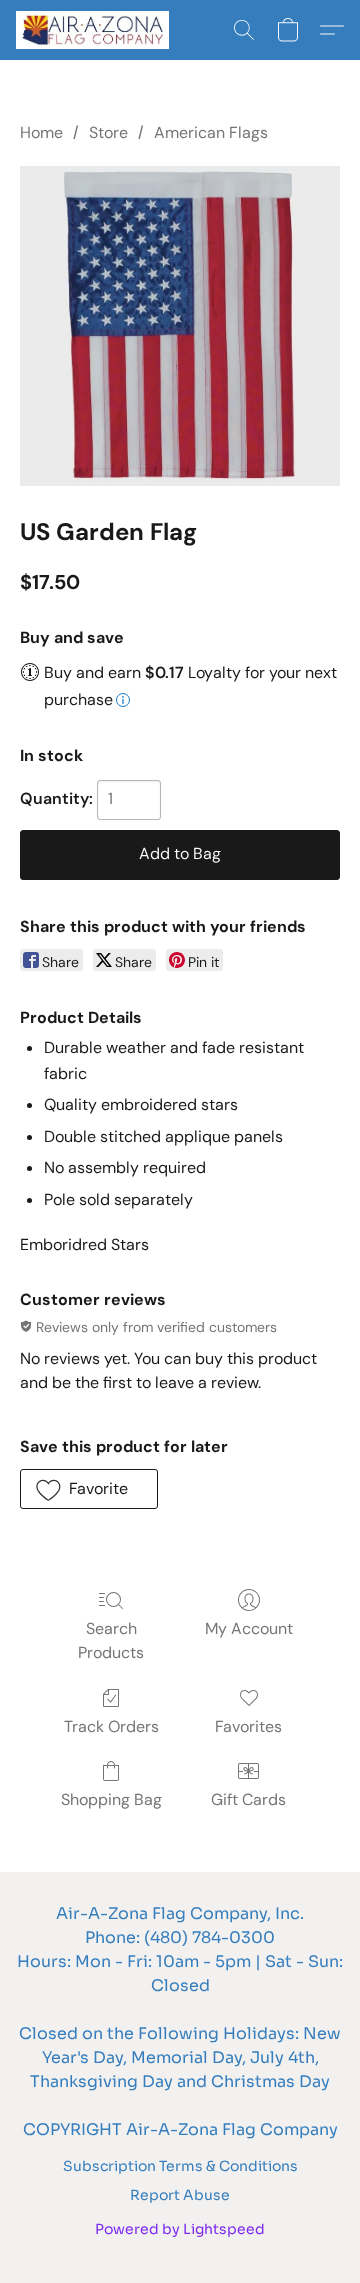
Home (41, 132)
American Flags (211, 132)
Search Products (111, 1640)
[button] (96, 30)
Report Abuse (180, 2195)
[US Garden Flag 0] (180, 326)
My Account (249, 1628)
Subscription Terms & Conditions (180, 2166)
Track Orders (111, 1726)
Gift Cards (248, 1799)
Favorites (248, 1726)
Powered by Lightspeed (180, 2229)
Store (108, 132)
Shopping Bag (111, 1799)
